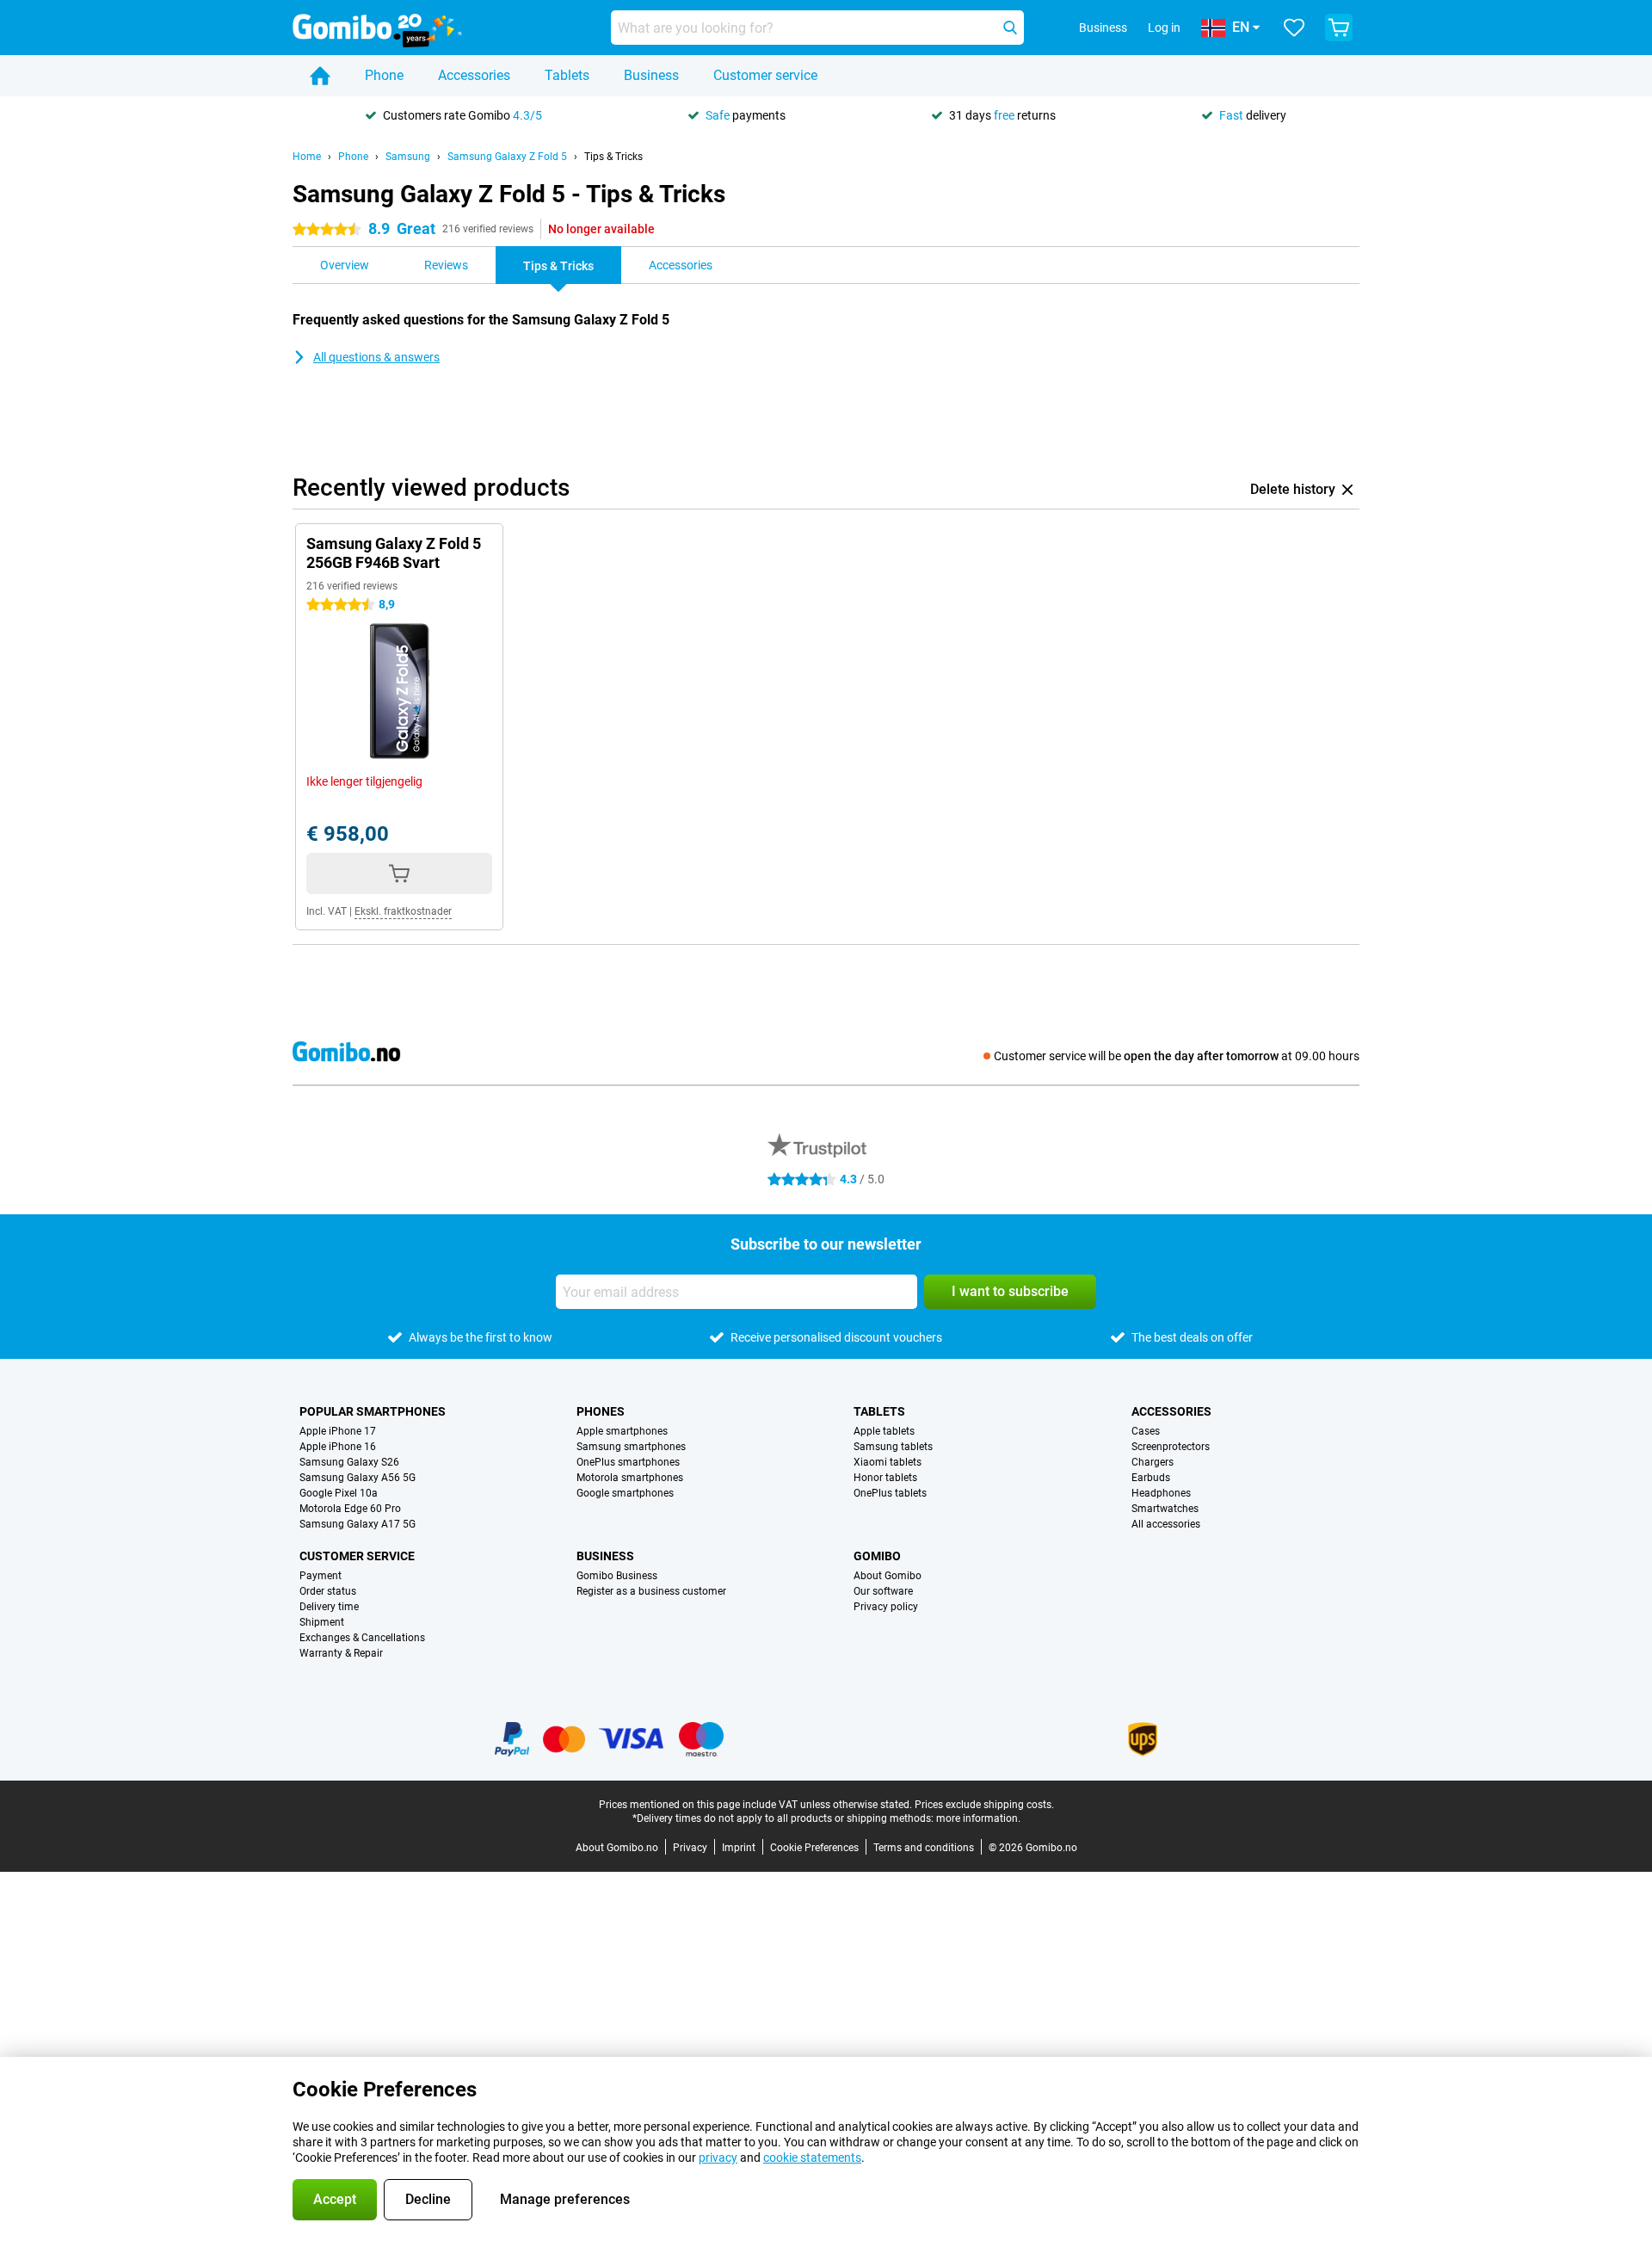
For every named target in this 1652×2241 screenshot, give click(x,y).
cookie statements (812, 2158)
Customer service (765, 75)
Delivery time (329, 1607)
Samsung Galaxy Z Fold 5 (507, 157)
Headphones (1161, 1493)
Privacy (690, 1848)
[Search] (1010, 28)
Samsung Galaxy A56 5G (358, 1478)
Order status (328, 1591)
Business (651, 75)
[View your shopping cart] (1339, 28)
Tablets (567, 75)
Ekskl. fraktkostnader (403, 911)
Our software (883, 1591)
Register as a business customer (651, 1591)
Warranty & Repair (341, 1653)
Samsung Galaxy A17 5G (358, 1524)
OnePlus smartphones (628, 1462)
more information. (978, 1818)
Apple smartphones (622, 1431)
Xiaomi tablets (888, 1462)
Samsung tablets (893, 1447)
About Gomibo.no (617, 1848)
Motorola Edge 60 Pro (350, 1509)
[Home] (320, 76)
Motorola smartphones (630, 1478)
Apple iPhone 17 (338, 1431)
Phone (384, 75)
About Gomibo (888, 1576)
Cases (1146, 1431)
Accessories (474, 75)
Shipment (322, 1622)
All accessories (1166, 1524)
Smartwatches (1165, 1509)
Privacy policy (886, 1607)
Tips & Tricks (613, 157)
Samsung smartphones (631, 1447)
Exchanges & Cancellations (362, 1638)
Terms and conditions (924, 1848)
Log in (1164, 28)
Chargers (1153, 1462)
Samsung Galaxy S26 (349, 1462)
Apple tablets (884, 1431)
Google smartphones (625, 1493)
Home (307, 157)
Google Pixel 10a (339, 1493)
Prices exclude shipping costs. (984, 1805)
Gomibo (877, 1556)
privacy (718, 2158)
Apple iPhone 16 (338, 1447)
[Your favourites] (1294, 28)
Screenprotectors (1171, 1447)
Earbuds (1151, 1478)
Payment (321, 1576)
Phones (601, 1411)
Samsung (408, 157)
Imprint (739, 1848)
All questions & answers (376, 357)
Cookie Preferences (814, 1848)
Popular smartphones (373, 1411)
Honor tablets (885, 1478)
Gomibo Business (617, 1576)
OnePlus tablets (890, 1493)
